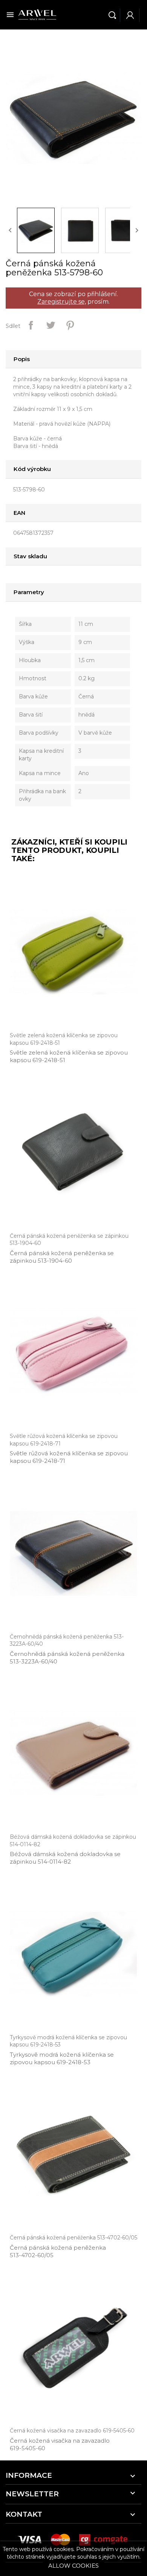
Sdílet (31, 325)
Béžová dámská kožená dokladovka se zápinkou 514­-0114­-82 (65, 1858)
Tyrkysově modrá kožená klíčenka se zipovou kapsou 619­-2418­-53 (62, 2058)
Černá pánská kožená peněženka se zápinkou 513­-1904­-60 (62, 1257)
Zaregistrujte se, (62, 302)
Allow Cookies (73, 2566)
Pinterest (70, 325)
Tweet (51, 325)
